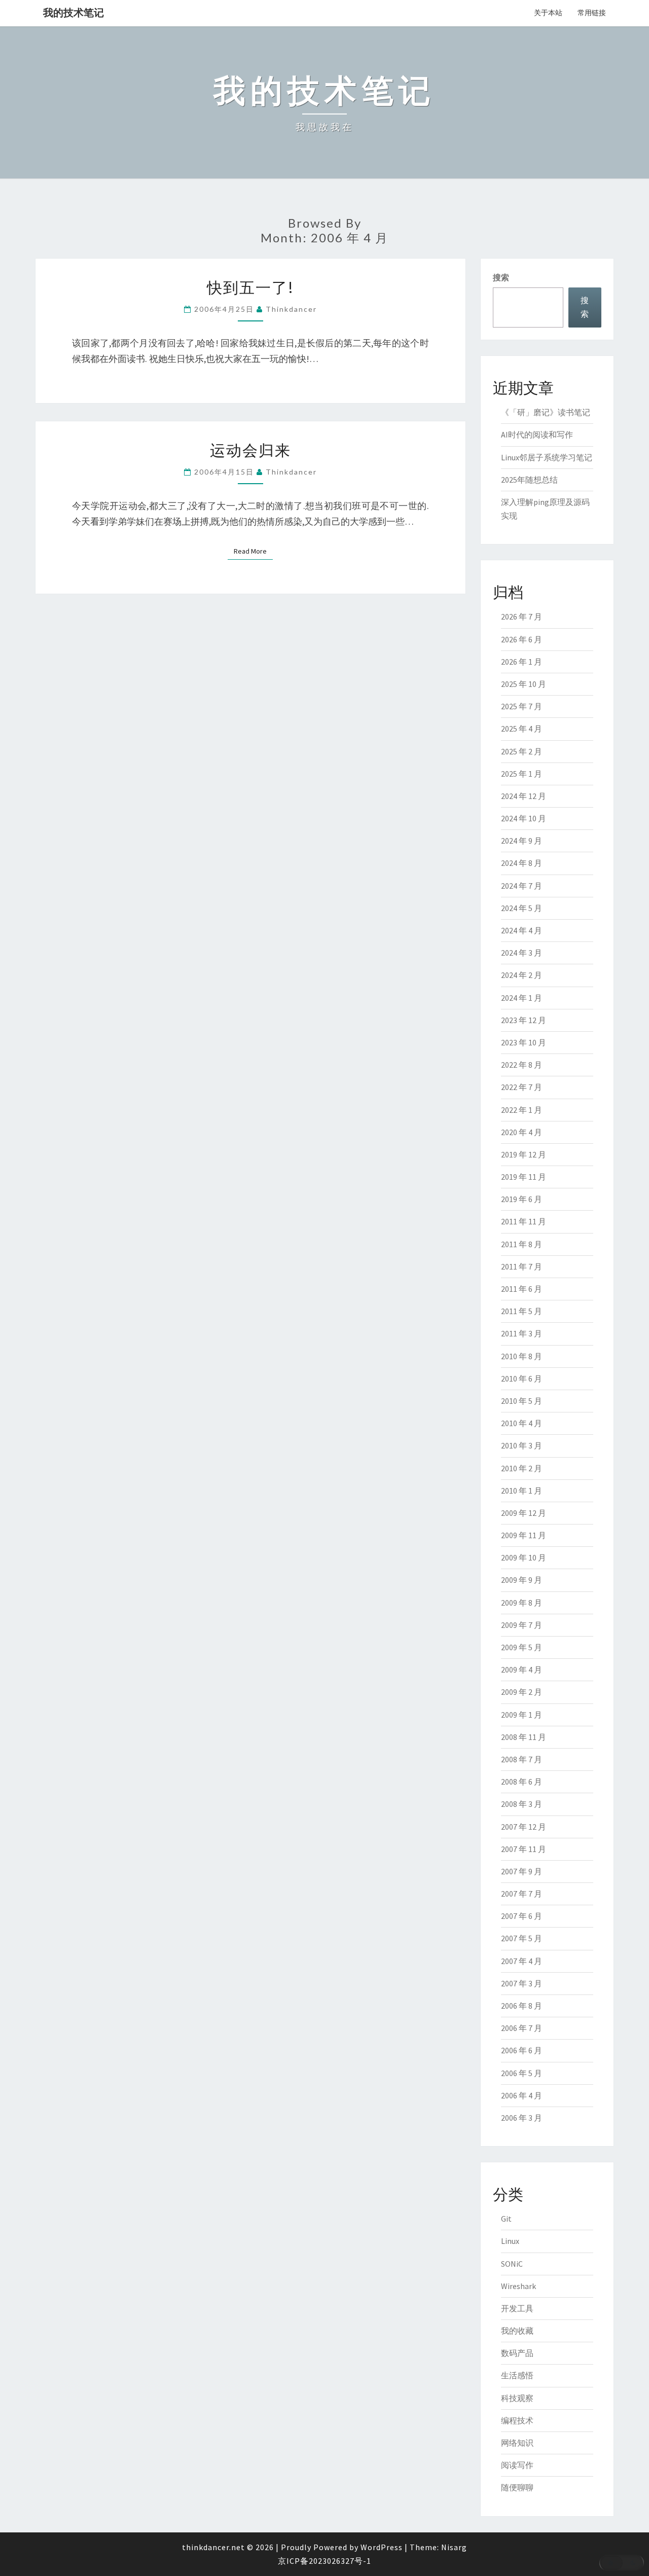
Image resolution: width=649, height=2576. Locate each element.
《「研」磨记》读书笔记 (546, 412)
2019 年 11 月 (524, 1177)
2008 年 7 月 (521, 1759)
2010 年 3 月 (521, 1445)
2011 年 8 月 (521, 1244)
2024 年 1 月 (521, 998)
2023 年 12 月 (524, 1020)
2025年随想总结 (529, 480)
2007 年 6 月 (521, 1916)
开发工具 (517, 2308)
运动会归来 (250, 450)
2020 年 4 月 (521, 1132)
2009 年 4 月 (521, 1670)
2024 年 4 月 (521, 930)
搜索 (501, 277)
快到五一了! (250, 287)
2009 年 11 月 (524, 1535)
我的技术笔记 (74, 12)
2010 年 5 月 (521, 1401)
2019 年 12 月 (524, 1154)
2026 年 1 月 (521, 662)
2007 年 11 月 (524, 1849)
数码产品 (517, 2353)
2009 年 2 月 (521, 1692)
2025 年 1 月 (521, 774)
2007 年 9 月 (521, 1871)
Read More (253, 551)
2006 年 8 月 (521, 2006)
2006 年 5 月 (521, 2073)
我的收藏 (517, 2331)
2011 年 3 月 (521, 1333)
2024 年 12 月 (524, 796)
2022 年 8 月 (521, 1065)
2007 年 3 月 (521, 1983)
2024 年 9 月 (521, 841)
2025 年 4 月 (521, 729)
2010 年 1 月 (521, 1491)
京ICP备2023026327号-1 (324, 2561)
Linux (510, 2241)
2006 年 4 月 (521, 2095)
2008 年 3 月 (521, 1804)
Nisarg (454, 2547)
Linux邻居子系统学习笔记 (547, 457)
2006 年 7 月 (521, 2028)
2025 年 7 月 (521, 706)
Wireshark (518, 2286)
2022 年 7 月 (521, 1087)
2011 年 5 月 (521, 1311)
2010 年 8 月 (521, 1356)
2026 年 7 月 (521, 616)
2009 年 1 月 (521, 1715)
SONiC (512, 2264)
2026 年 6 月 (521, 639)
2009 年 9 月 (521, 1580)
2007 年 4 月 (521, 1961)
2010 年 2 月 (521, 1468)
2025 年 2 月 (521, 751)
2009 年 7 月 (521, 1625)
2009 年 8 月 (521, 1603)
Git (506, 2219)
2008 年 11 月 (524, 1737)
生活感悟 (517, 2375)
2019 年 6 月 (521, 1199)
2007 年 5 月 (521, 1938)
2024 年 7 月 (521, 886)
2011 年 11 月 (524, 1221)
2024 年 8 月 (521, 863)
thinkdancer (291, 309)
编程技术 (517, 2420)
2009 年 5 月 (521, 1647)
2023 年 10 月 (524, 1042)
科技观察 (517, 2398)
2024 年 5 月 (521, 908)
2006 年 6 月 (521, 2050)
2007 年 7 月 (521, 1894)
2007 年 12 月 (524, 1827)
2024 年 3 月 (521, 953)
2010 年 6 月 (521, 1378)
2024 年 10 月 (524, 818)
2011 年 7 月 (521, 1266)
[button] (622, 2563)
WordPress (382, 2547)
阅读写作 (517, 2465)
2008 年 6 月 (521, 1782)
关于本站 (548, 13)
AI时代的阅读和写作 (537, 434)
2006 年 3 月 (521, 2118)
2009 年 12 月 (524, 1513)
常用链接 (592, 13)
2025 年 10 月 (524, 684)
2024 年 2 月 (521, 975)
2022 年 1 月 (521, 1110)
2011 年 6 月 (521, 1289)
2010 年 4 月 (521, 1423)
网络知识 (517, 2443)
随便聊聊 (517, 2487)
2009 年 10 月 (524, 1557)
